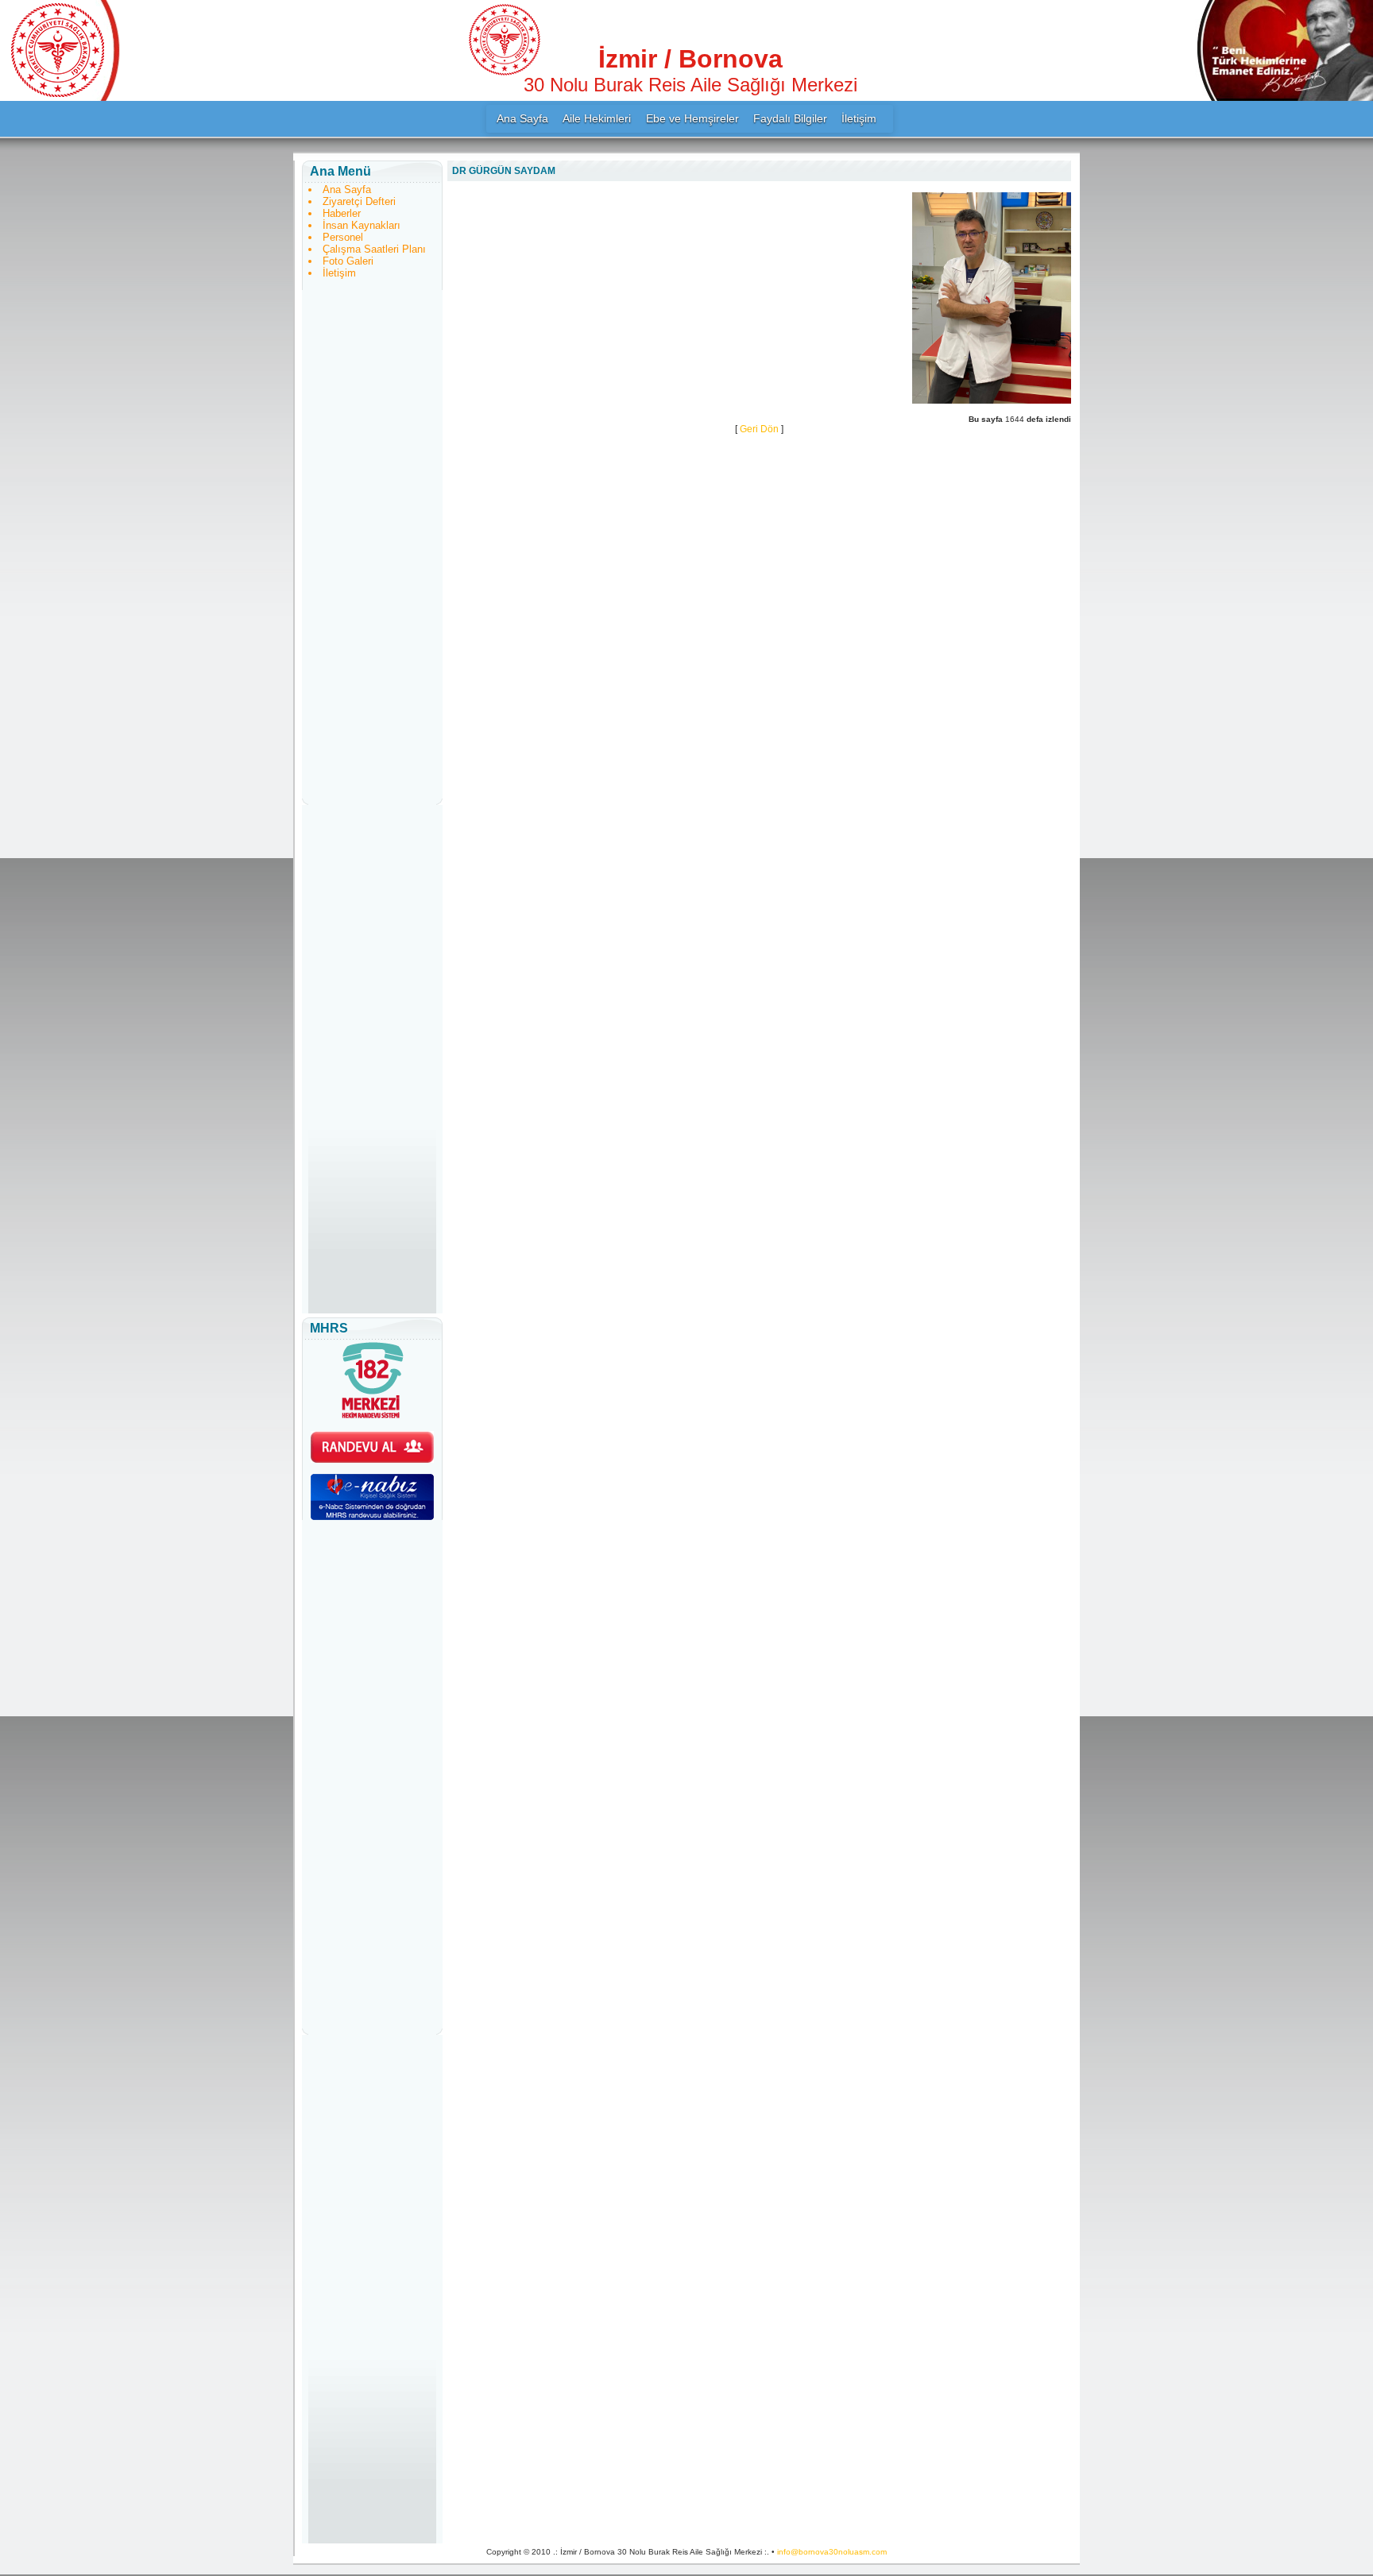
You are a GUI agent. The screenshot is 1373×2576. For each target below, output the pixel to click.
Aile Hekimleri (597, 118)
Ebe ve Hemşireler (692, 118)
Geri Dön (759, 429)
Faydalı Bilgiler (790, 118)
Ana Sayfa (522, 118)
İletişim (859, 118)
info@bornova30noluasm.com (832, 2552)
